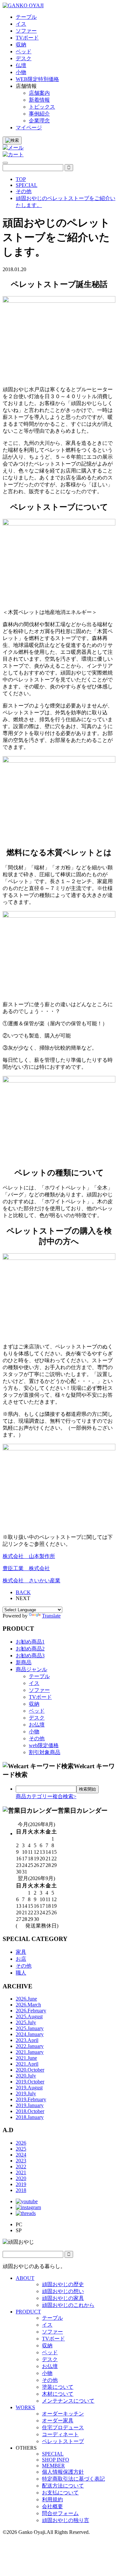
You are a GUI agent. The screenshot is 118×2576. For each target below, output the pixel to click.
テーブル (39, 1676)
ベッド (37, 1711)
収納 (34, 1704)
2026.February (31, 2011)
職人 (21, 1973)
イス (34, 1683)
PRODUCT (28, 2312)
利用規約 (52, 2499)
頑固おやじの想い (63, 2291)
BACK (23, 1592)
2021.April (27, 2064)
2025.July (26, 2022)
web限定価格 (44, 1745)
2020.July (26, 2076)
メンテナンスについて (68, 2401)
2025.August (29, 2016)
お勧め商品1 (30, 1642)
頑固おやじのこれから (68, 2305)
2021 (21, 2172)
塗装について (58, 2387)
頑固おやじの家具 (63, 2298)
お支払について (60, 2493)
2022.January (30, 2046)
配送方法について (63, 2486)
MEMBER (53, 2466)
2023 (21, 2161)
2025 (21, 2149)
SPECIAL (53, 2454)
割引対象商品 (45, 1752)
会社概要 (52, 2506)
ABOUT (25, 2278)
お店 (21, 1959)
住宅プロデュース (63, 2427)
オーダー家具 (58, 2421)
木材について (58, 2394)
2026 (21, 2143)
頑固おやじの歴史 (63, 2284)
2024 (21, 2155)
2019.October (30, 2082)
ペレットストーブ (63, 2441)
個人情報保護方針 (63, 2472)
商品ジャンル (31, 1669)
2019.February (31, 2099)
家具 (21, 1952)
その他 (37, 1738)
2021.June (26, 2058)
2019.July (26, 2093)
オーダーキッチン (63, 2414)
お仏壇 (37, 1725)
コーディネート (60, 2434)
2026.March (28, 2005)
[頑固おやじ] (23, 5)
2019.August (29, 2088)
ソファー (39, 1690)
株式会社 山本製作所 (29, 1556)
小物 (34, 1732)
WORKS (25, 2407)
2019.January (30, 2105)
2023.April (27, 2040)
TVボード (40, 1697)
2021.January (30, 2052)
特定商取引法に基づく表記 (73, 2479)
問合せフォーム (60, 2513)
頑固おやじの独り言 (66, 2520)
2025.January (30, 2028)
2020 (21, 2178)
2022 (21, 2167)
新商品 (24, 1662)
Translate (51, 1616)
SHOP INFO (56, 2460)
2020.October (30, 2070)
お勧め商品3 (30, 1656)
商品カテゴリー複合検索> (46, 1796)
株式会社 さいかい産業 (31, 1581)
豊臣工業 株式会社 (26, 1568)
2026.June (26, 1999)
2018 (21, 2190)
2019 (21, 2184)
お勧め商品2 (30, 1649)
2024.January (30, 2034)
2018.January (30, 2117)
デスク (37, 1718)
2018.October (30, 2111)
